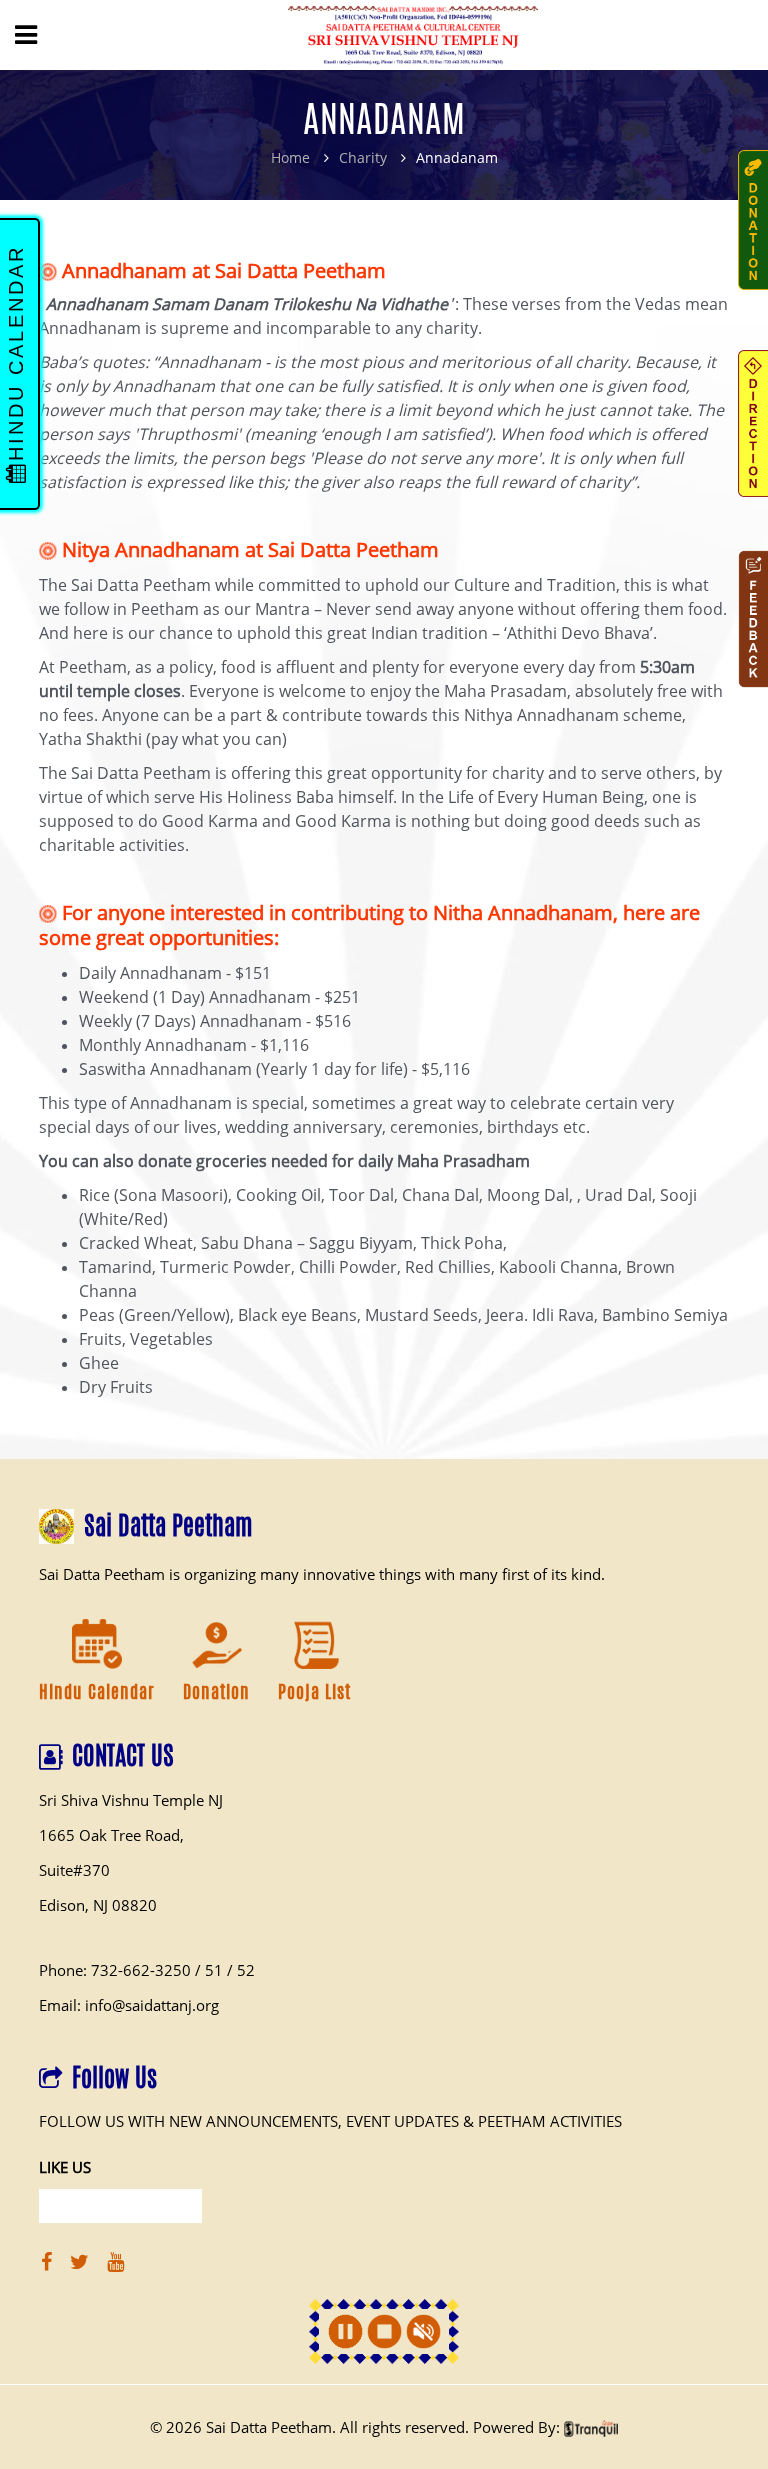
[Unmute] (423, 2331)
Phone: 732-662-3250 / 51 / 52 (147, 1970)
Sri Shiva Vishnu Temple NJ (131, 1800)
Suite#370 (74, 1870)
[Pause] (345, 2331)
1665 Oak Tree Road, (111, 1835)
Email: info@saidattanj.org (129, 2005)
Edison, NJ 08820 (98, 1905)
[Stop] (384, 2331)
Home (290, 157)
